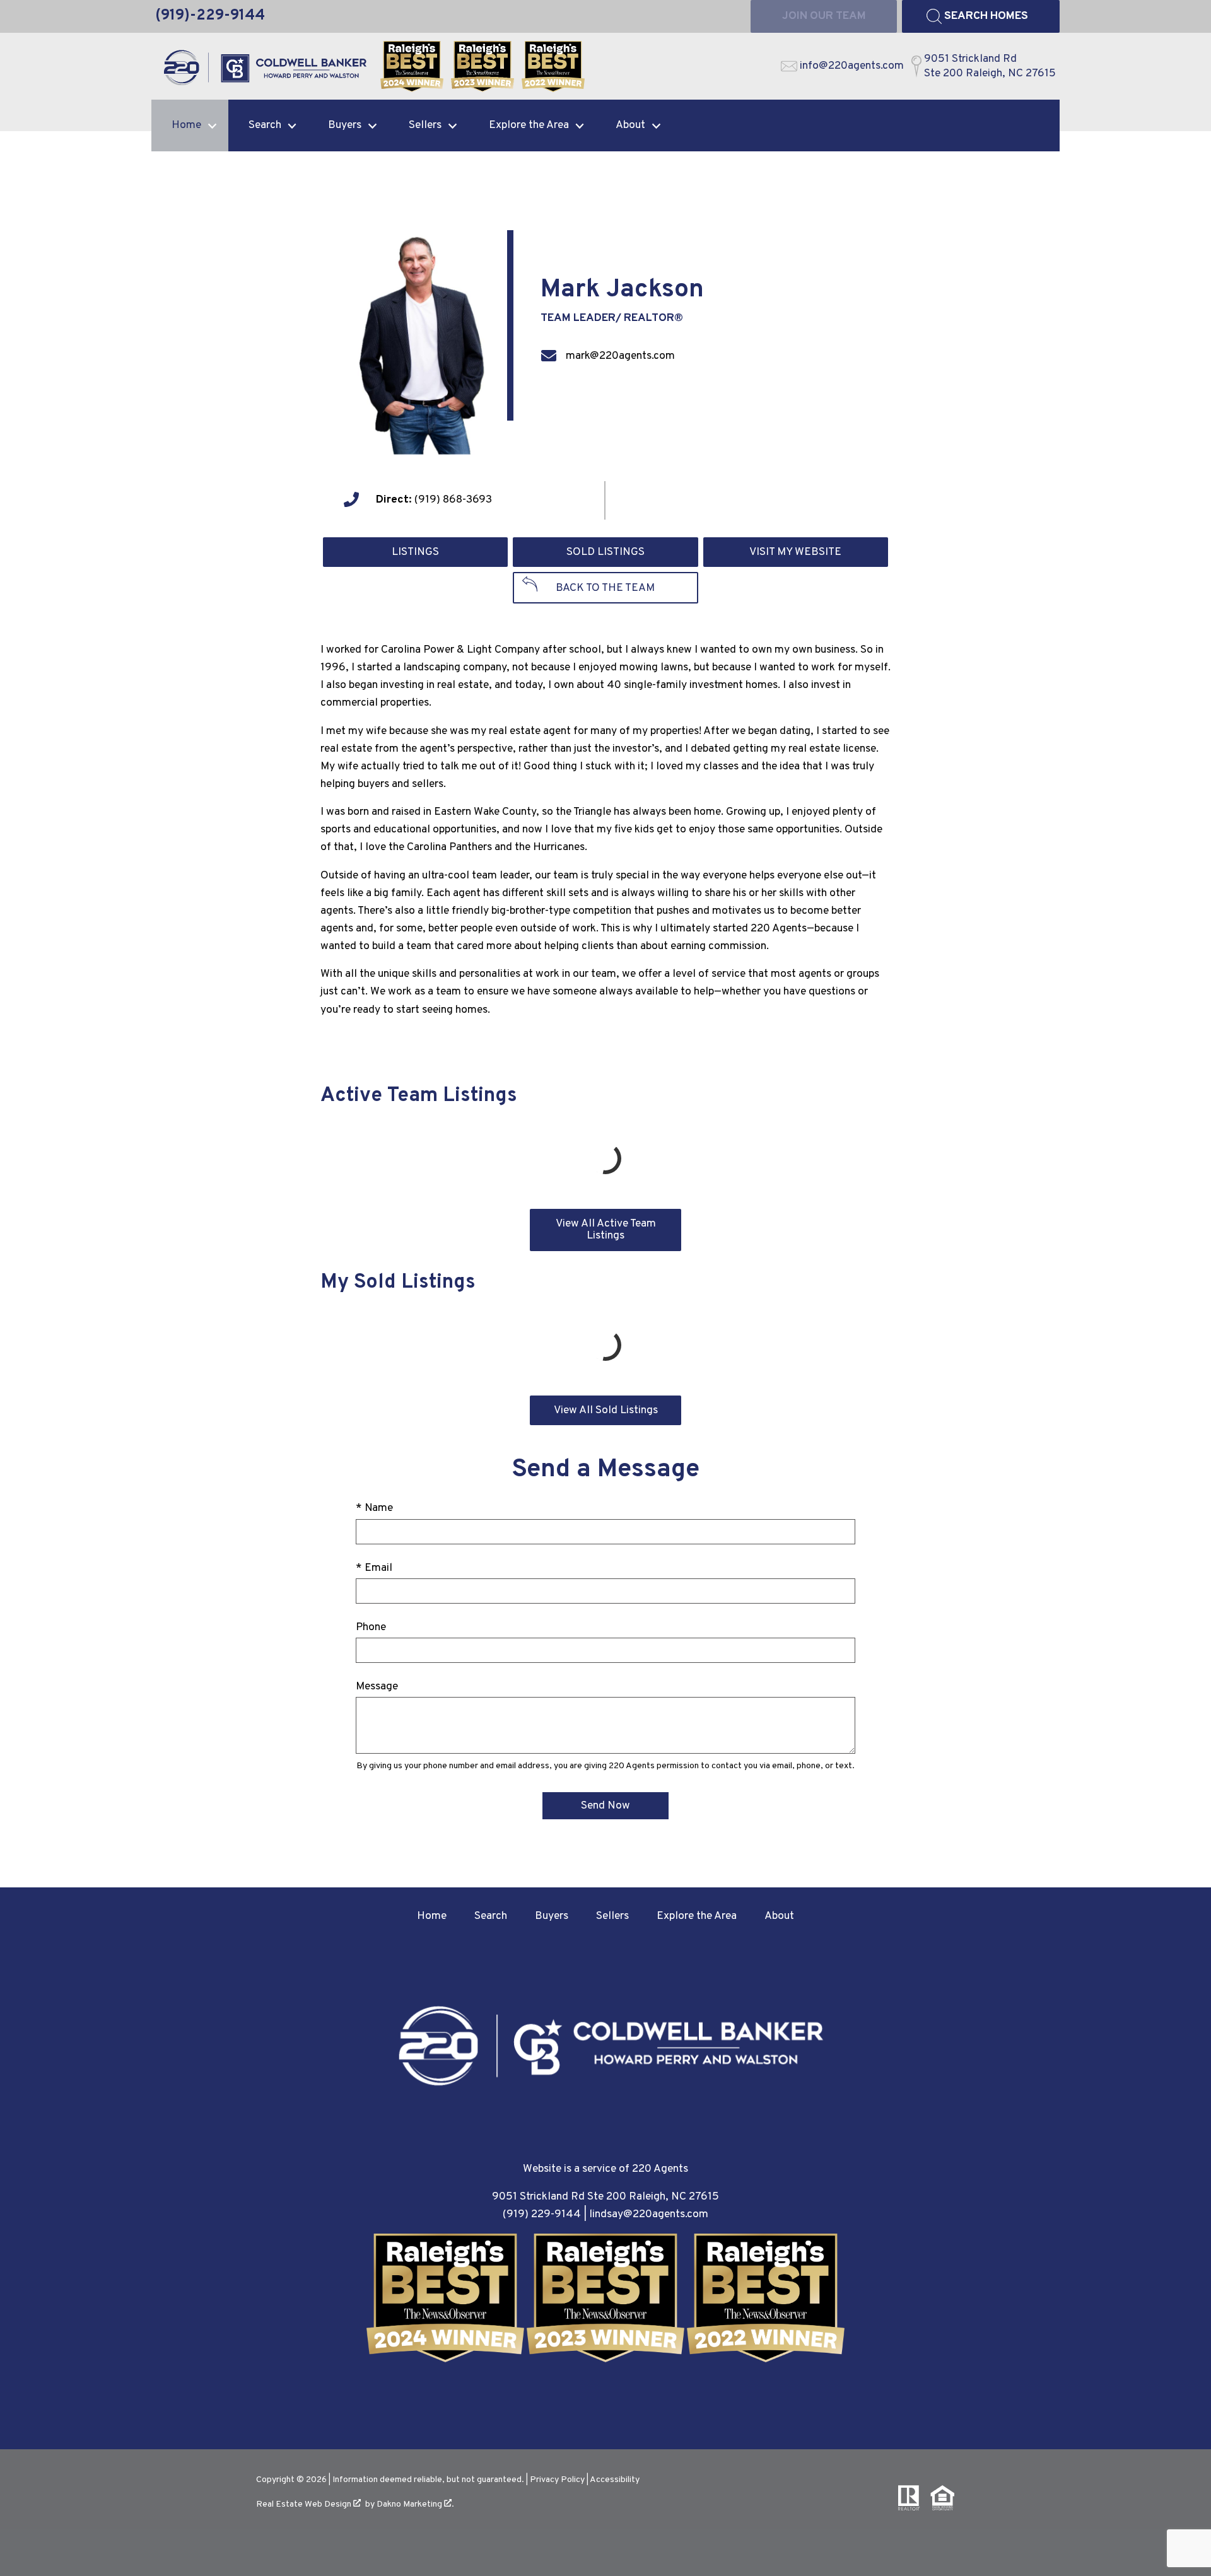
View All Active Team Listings (606, 1230)
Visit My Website (795, 552)
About (779, 1916)
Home (432, 1916)
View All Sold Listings (606, 1410)
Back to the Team (605, 588)
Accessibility (615, 2480)
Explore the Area (697, 1916)
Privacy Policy (557, 2480)
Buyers (552, 1916)
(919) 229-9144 (542, 2214)
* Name (374, 1508)
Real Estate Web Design (305, 2504)
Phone (371, 1627)
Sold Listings (605, 552)
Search (491, 1916)
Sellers (612, 1916)
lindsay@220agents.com (649, 2214)
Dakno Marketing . (415, 2504)
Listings (415, 552)
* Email (374, 1568)
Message (377, 1687)
